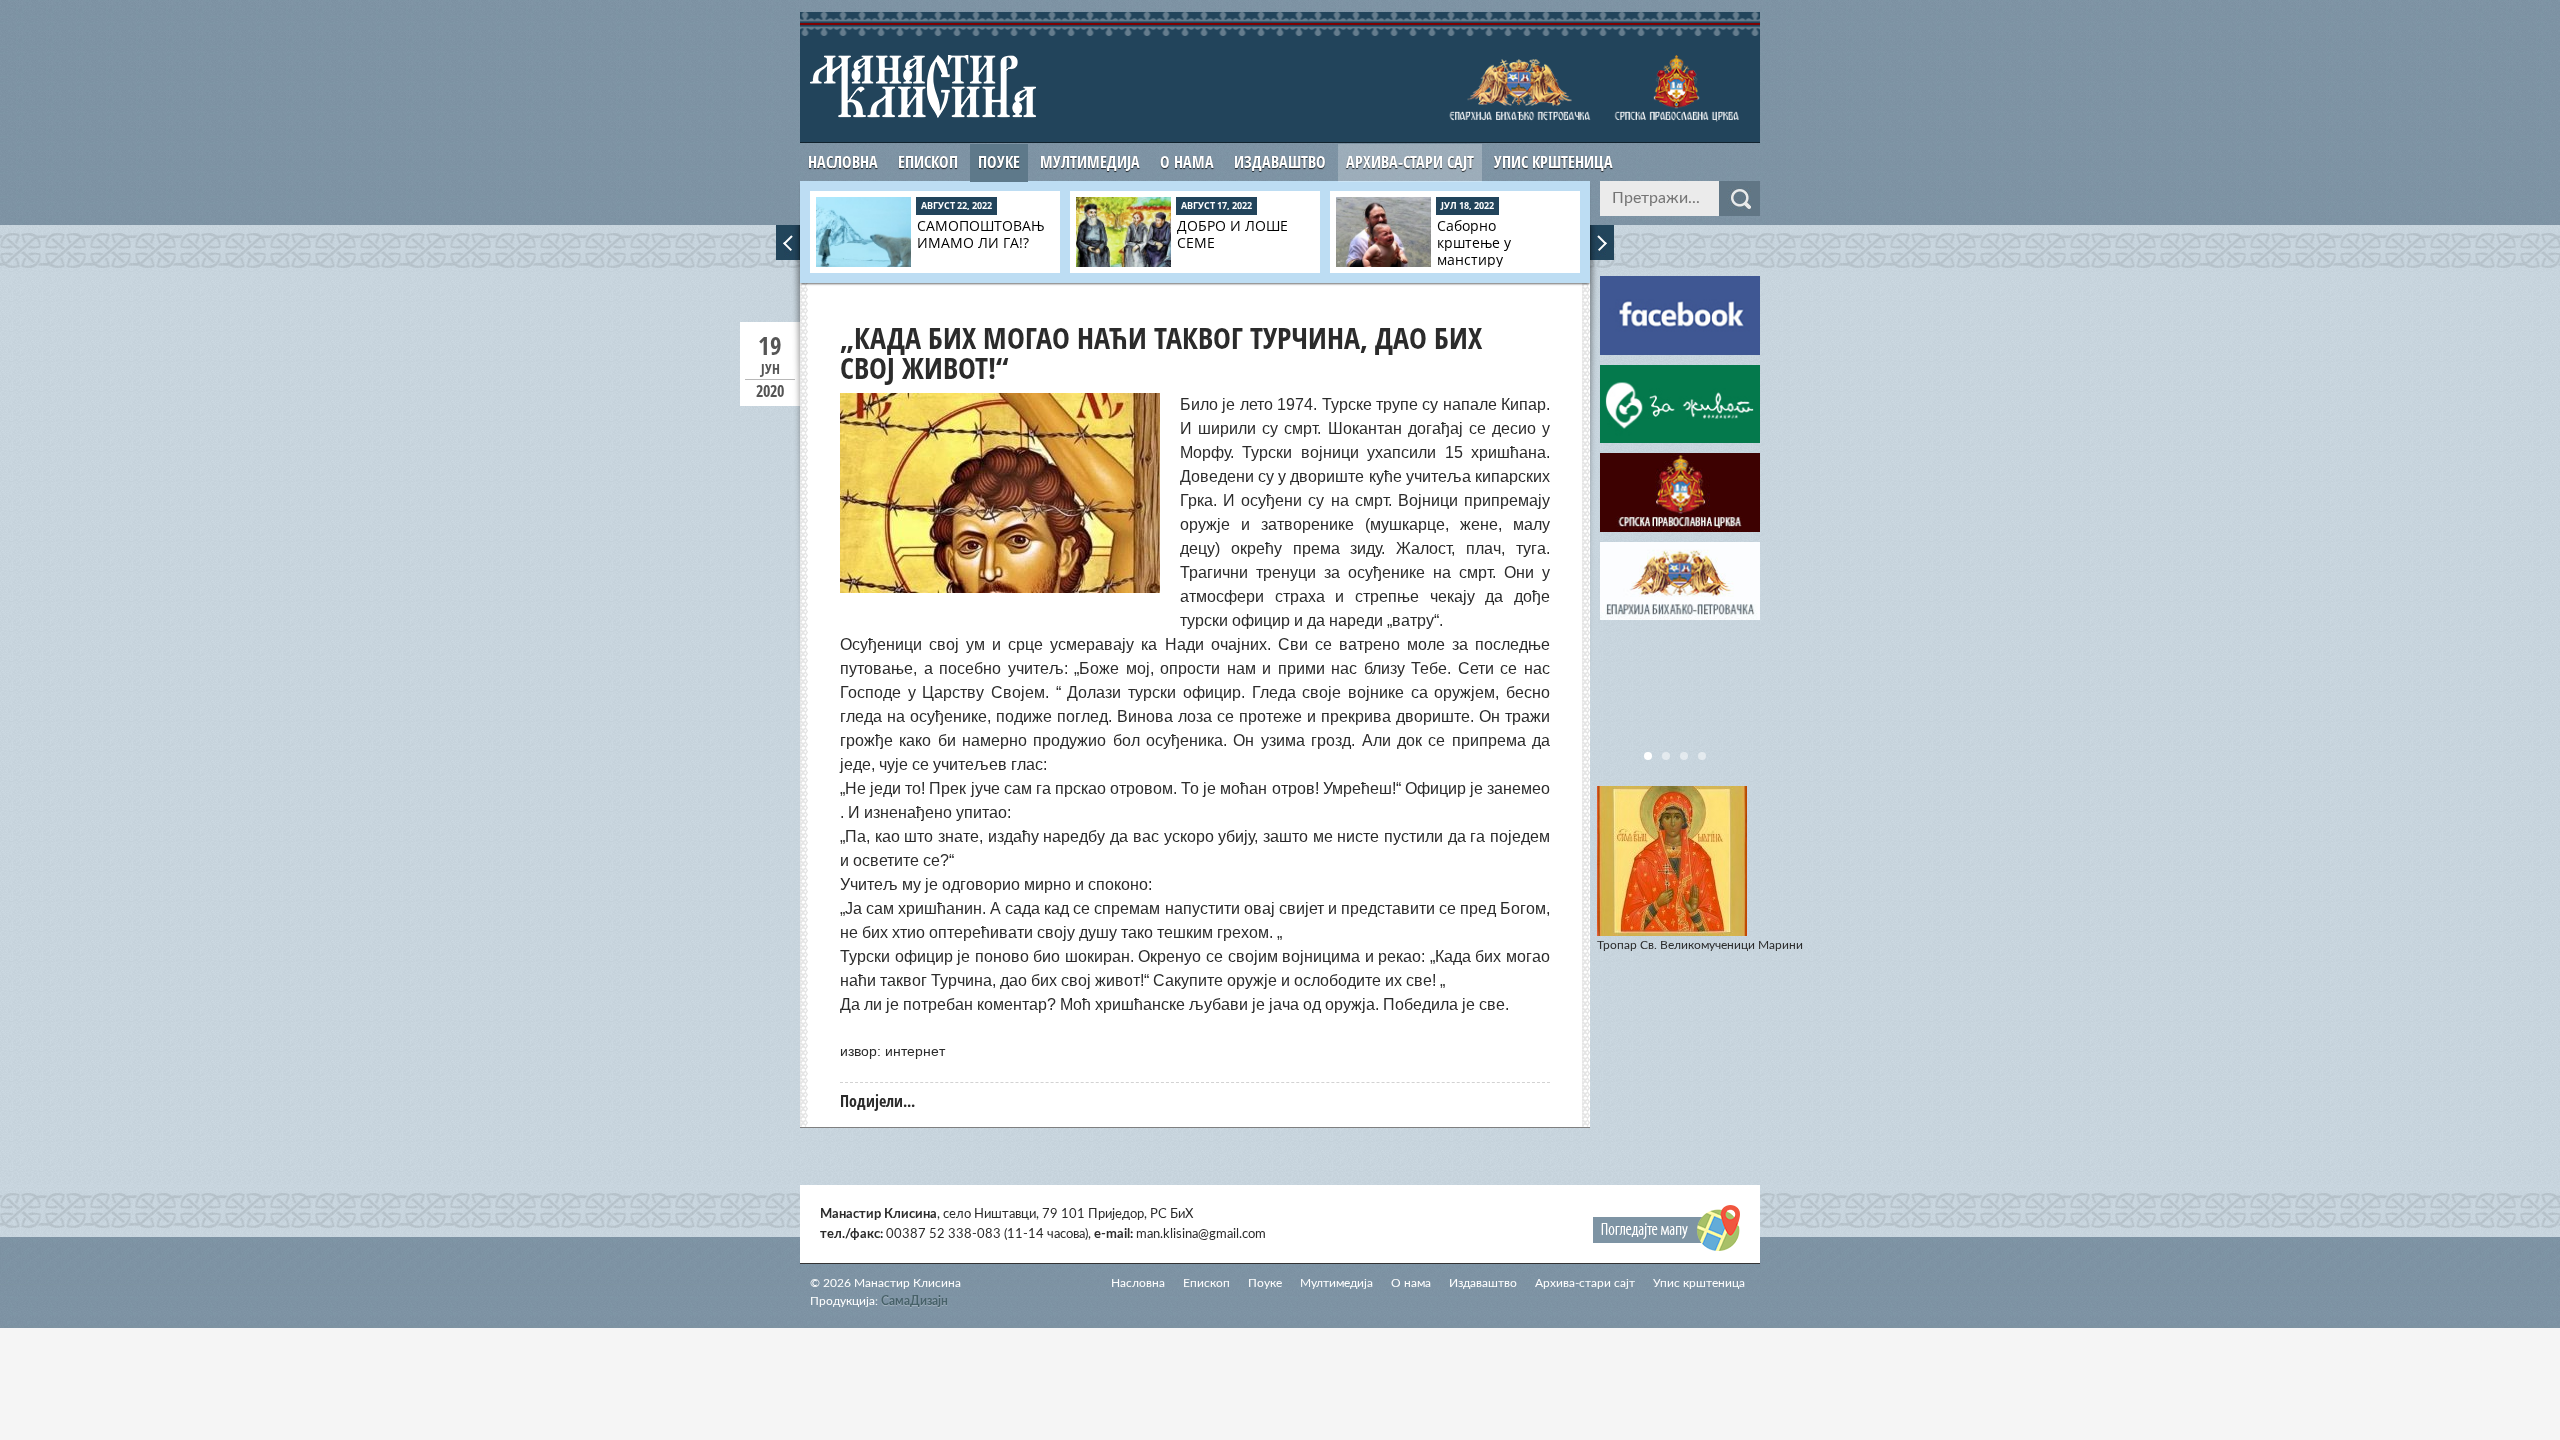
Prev (788, 242)
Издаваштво (1280, 162)
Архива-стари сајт (1410, 162)
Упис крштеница (1553, 162)
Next (1602, 242)
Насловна (843, 162)
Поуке (999, 162)
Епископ (928, 162)
